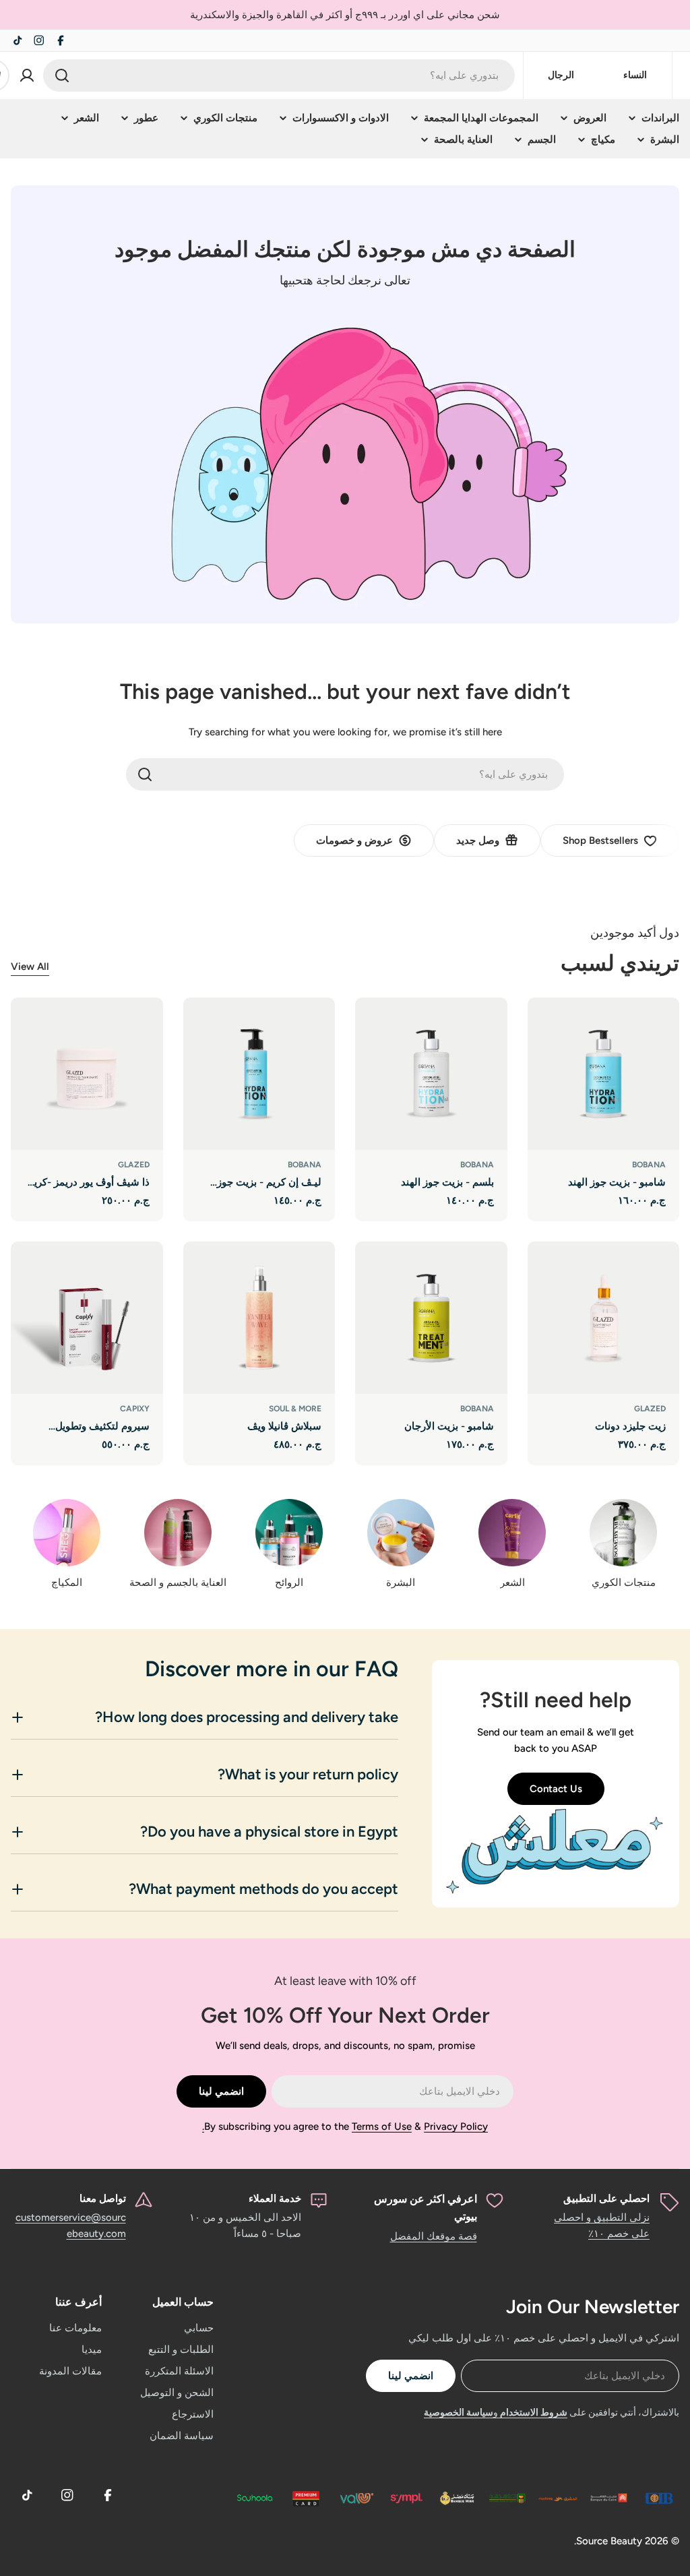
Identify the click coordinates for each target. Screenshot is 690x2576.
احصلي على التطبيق (606, 2199)
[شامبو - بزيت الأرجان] (431, 1318)
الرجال (561, 75)
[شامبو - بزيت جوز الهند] (604, 1074)
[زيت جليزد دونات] (604, 1318)
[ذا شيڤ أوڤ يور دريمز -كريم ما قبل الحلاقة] (87, 1074)
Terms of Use (382, 2126)
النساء (635, 75)
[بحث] (62, 75)
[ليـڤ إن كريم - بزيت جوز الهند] (259, 1074)
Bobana (649, 1165)
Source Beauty (609, 2541)
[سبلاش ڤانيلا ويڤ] (259, 1318)
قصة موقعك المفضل (434, 2236)
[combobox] (279, 75)
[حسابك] (27, 75)
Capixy (135, 1409)
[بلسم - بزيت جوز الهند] (431, 1074)
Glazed (134, 1165)
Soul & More (295, 1409)
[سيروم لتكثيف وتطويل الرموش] (87, 1318)
